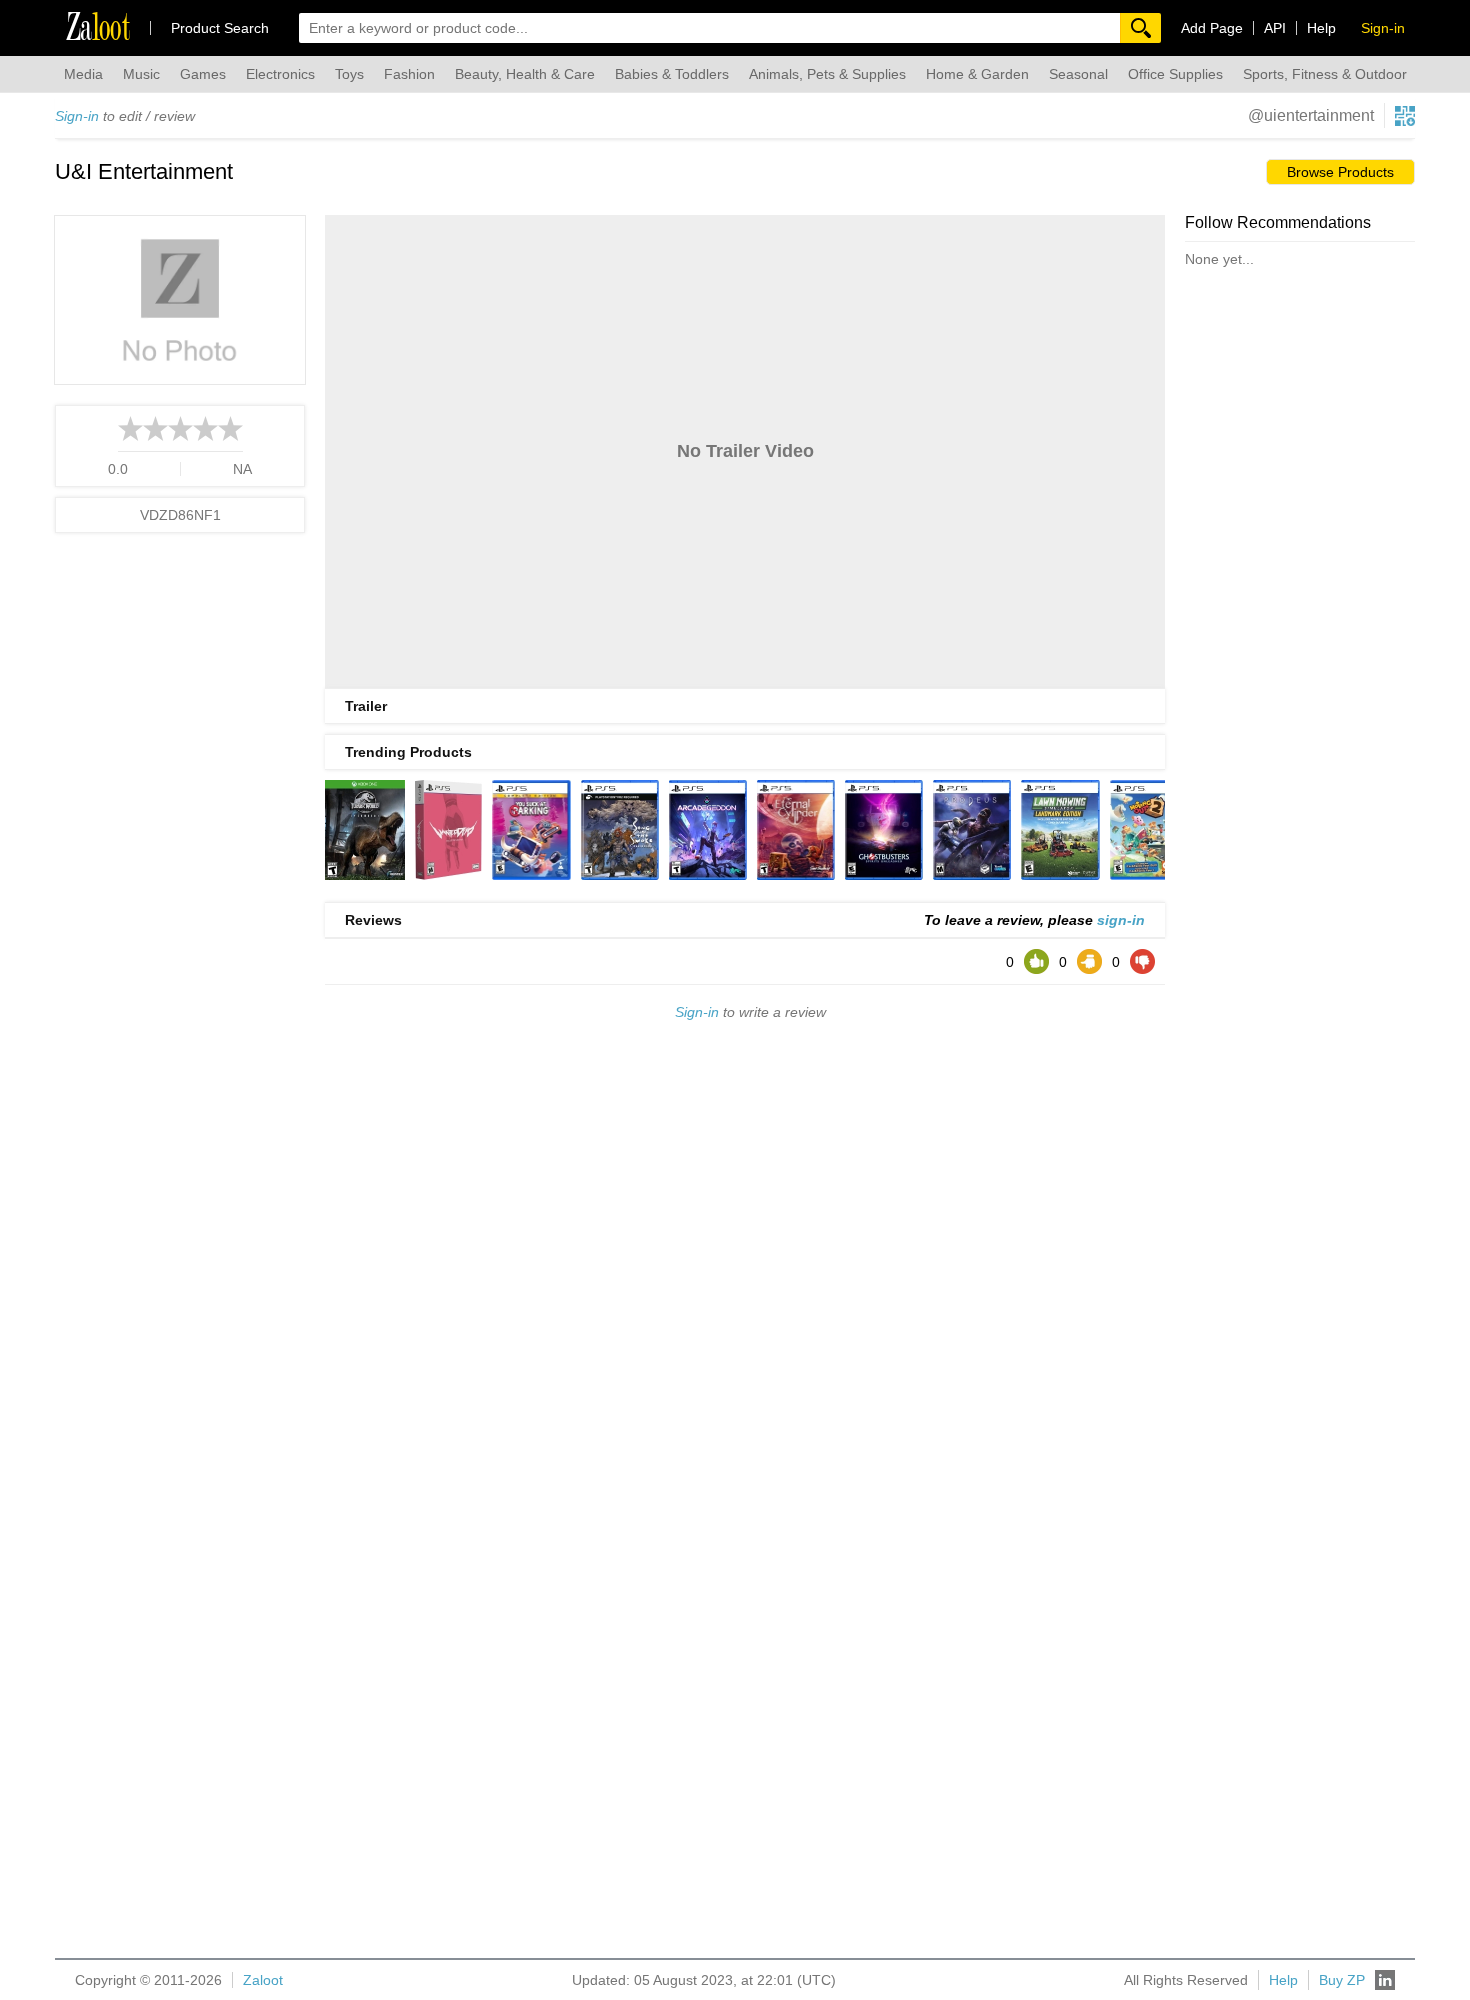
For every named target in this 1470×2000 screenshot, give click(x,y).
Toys (349, 74)
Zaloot (263, 1980)
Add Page (1212, 28)
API (1275, 28)
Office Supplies (1175, 74)
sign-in (1121, 920)
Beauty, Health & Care (525, 74)
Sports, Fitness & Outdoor (1325, 74)
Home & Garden (977, 74)
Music (141, 74)
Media (83, 74)
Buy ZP (1342, 1980)
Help (1321, 28)
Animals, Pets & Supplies (827, 74)
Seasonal (1078, 74)
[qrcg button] (1405, 116)
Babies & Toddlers (672, 74)
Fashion (409, 74)
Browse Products (1340, 172)
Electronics (280, 74)
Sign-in (77, 116)
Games (203, 74)
